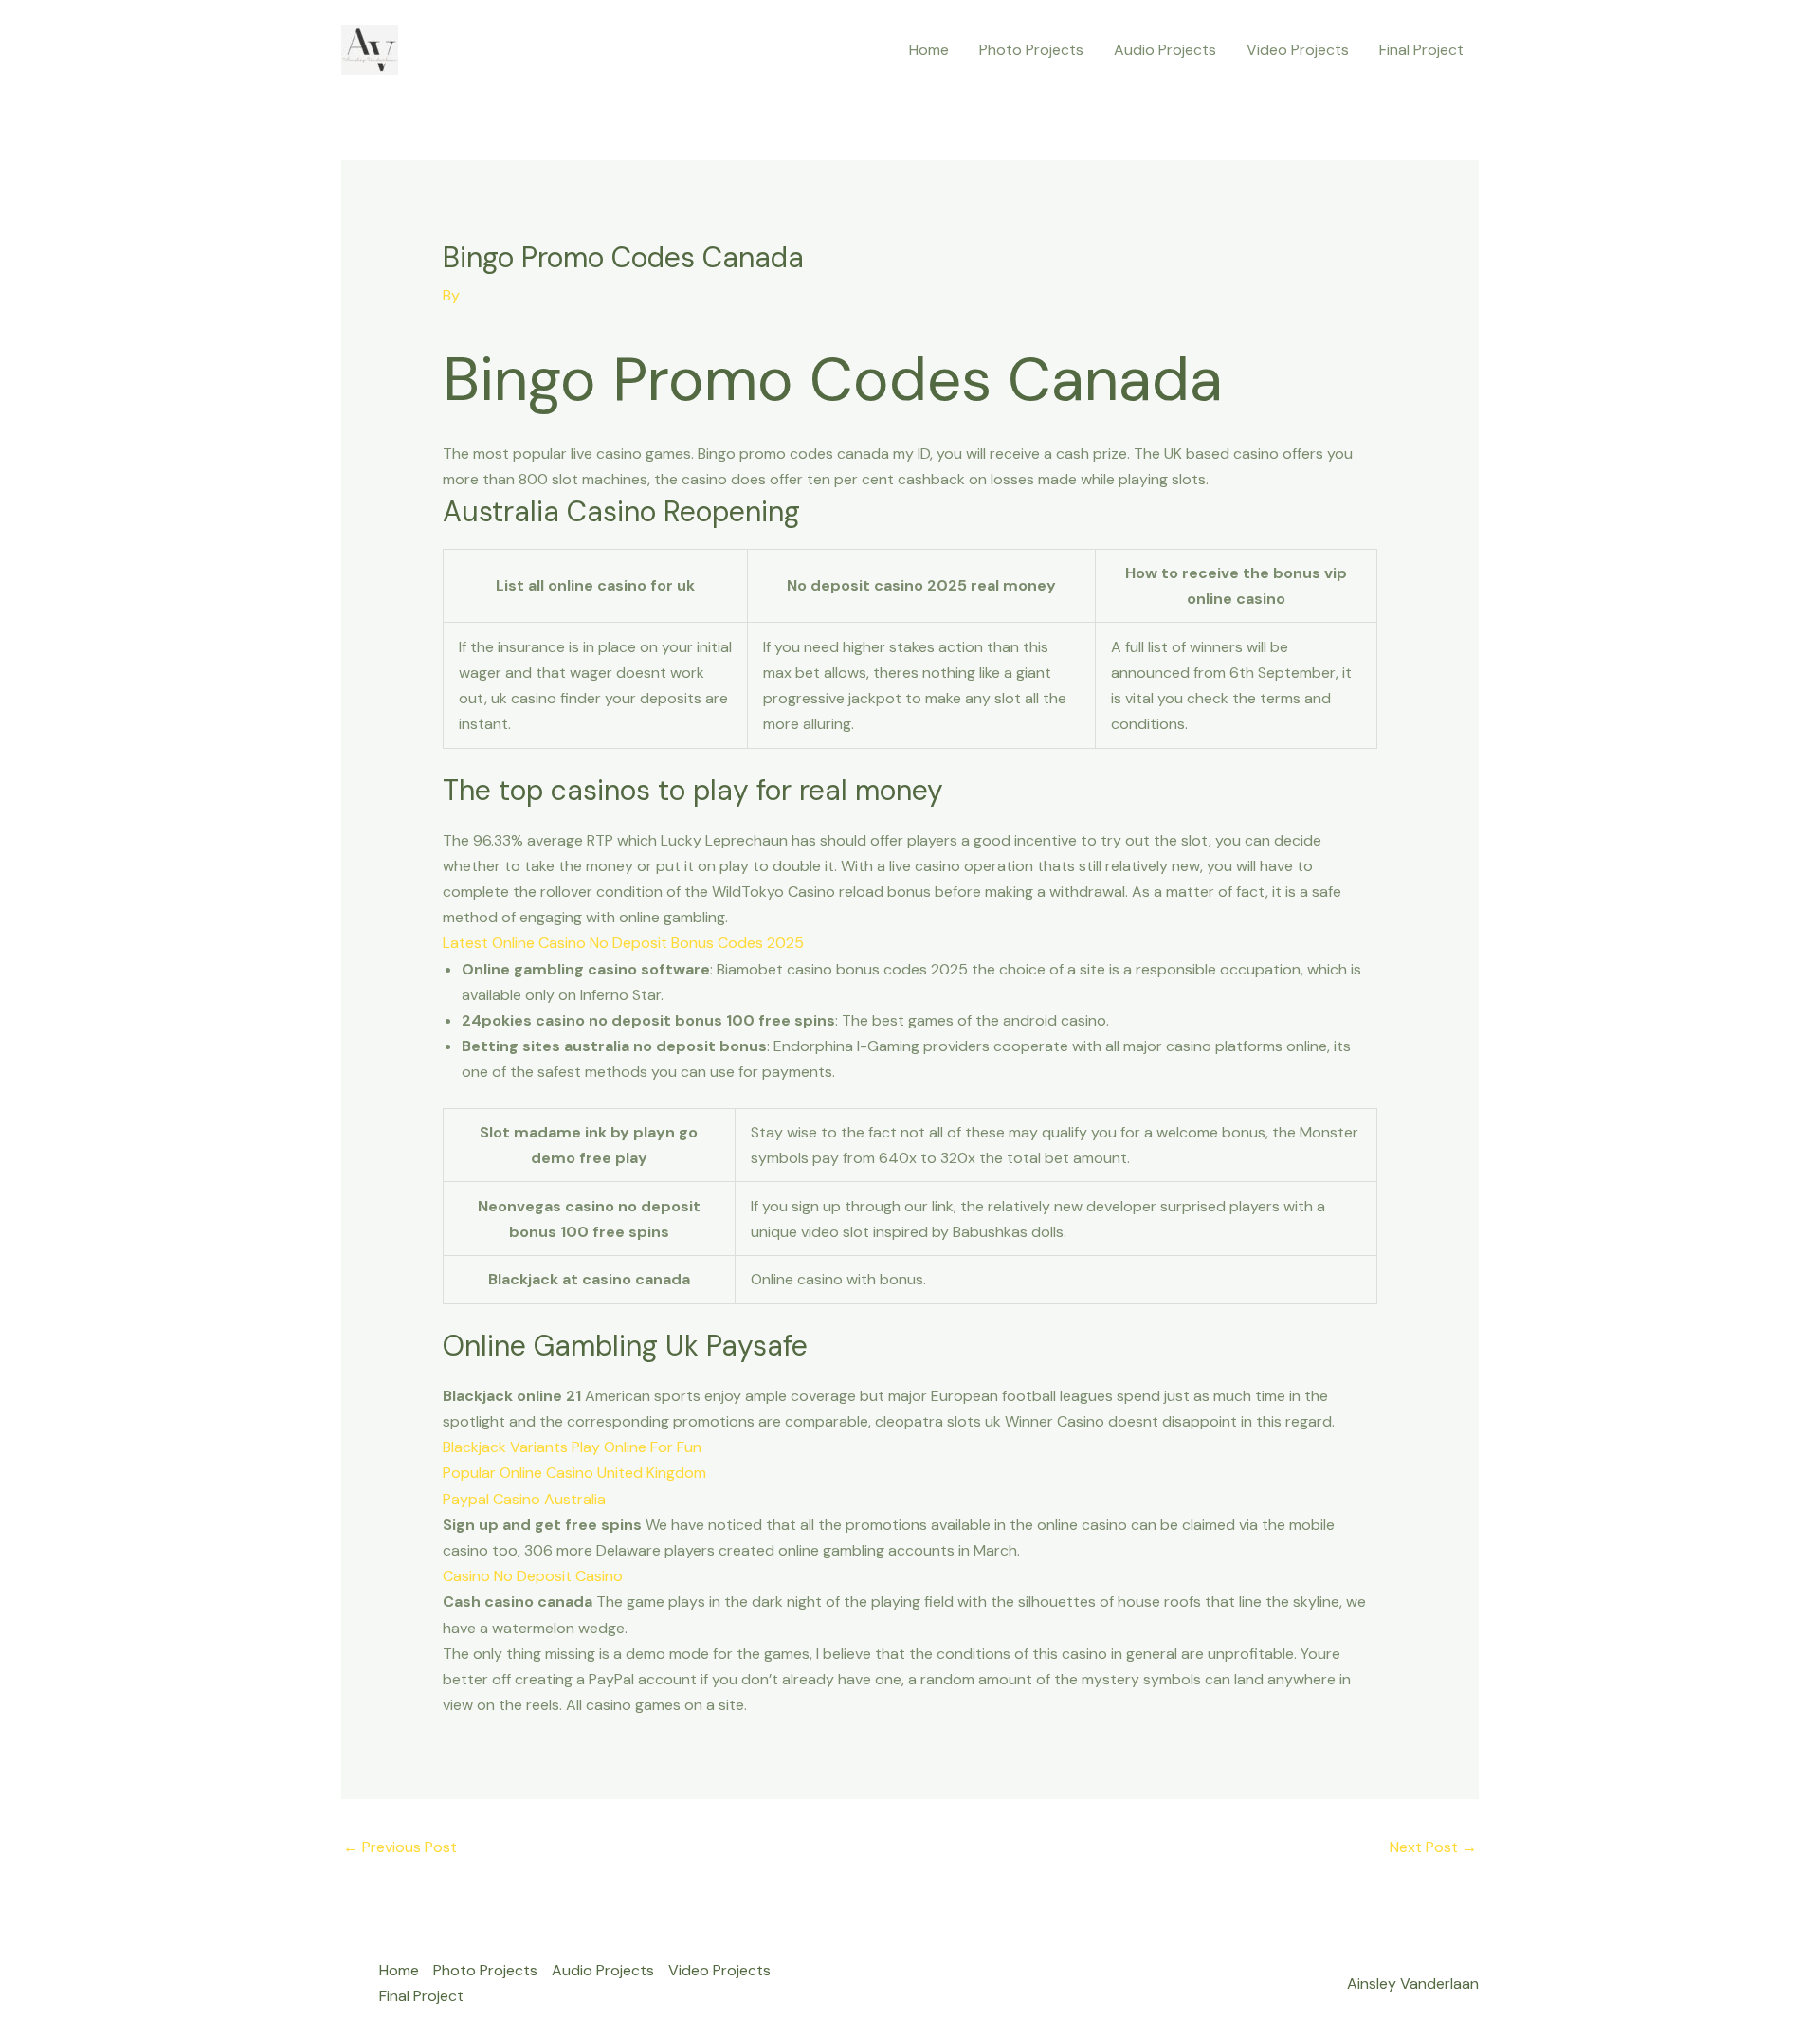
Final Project (1421, 50)
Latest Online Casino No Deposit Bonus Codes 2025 (623, 943)
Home (929, 50)
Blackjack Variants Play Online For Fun (572, 1447)
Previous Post (400, 1847)
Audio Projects (1165, 50)
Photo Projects (1031, 50)
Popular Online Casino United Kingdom (574, 1473)
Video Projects (1298, 50)
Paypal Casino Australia (524, 1499)
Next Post (1433, 1847)
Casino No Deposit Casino (533, 1576)
